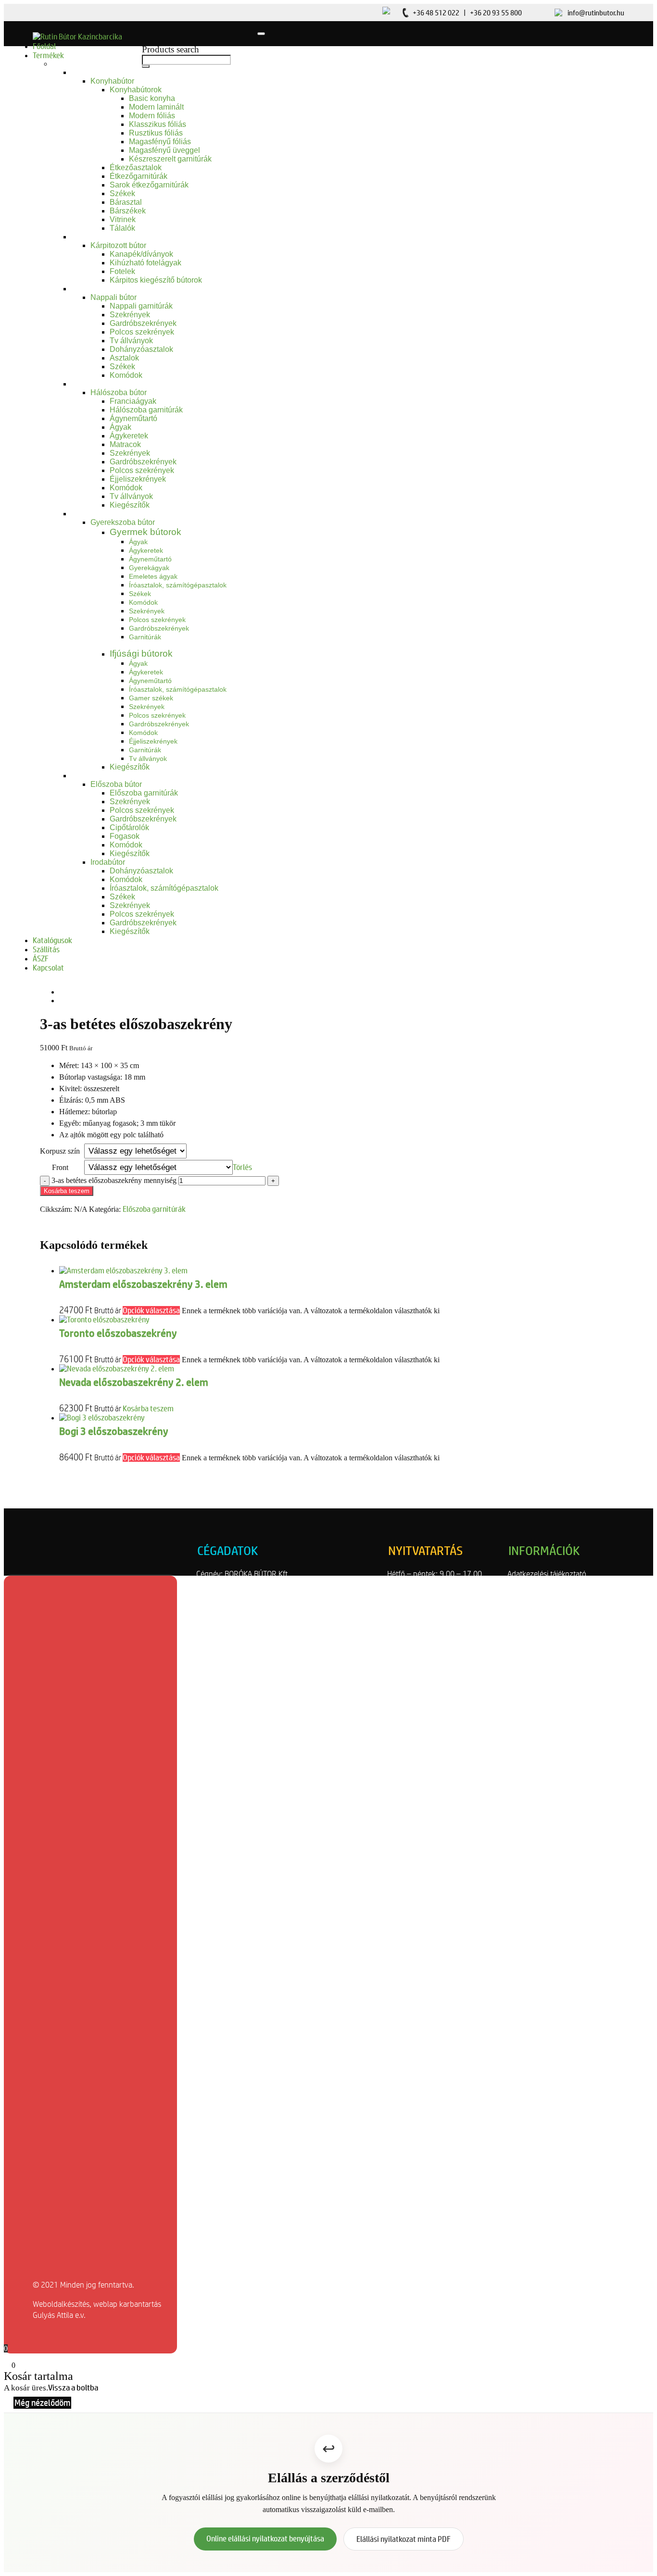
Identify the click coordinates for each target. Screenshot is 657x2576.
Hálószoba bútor (119, 392)
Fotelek (122, 271)
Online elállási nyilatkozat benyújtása (265, 2539)
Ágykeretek (129, 436)
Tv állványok (131, 341)
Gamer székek (151, 698)
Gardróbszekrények (143, 323)
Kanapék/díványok (141, 254)
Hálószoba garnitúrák (146, 410)
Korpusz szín (60, 1151)
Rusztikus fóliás (156, 133)
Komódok (126, 375)
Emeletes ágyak (153, 576)
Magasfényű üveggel (164, 150)
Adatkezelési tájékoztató (547, 1574)
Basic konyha (152, 98)
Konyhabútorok (136, 90)
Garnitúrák (145, 637)
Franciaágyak (133, 401)
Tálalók (122, 228)
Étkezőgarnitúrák (139, 176)
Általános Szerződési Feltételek (558, 1596)
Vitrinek (123, 219)
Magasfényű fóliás (160, 142)
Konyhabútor (112, 81)
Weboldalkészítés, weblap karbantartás (97, 2304)
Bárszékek (128, 211)
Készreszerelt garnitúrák (170, 159)
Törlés (242, 1167)
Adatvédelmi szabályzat (546, 1585)
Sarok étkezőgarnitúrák (149, 185)
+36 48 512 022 (436, 13)
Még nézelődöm (42, 2403)
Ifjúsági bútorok (141, 653)
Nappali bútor (114, 297)
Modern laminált (156, 107)
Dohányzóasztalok (141, 349)
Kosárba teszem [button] (148, 1408)
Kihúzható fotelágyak (145, 263)
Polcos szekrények (142, 332)
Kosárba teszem (67, 1191)
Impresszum (528, 1629)
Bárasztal (126, 202)
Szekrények (130, 315)
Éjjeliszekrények (138, 479)
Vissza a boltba (73, 2388)
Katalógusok (52, 940)
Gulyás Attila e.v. (59, 2315)
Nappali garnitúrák (141, 306)
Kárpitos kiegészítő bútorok (156, 280)
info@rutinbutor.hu (596, 13)
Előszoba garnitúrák (144, 793)
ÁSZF (41, 958)
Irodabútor (108, 862)
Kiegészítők (130, 505)
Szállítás (46, 949)
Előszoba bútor (116, 784)
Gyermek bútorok (145, 532)
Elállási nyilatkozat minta (548, 1618)
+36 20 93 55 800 (496, 13)
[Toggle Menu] (261, 34)
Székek (122, 193)
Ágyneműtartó (133, 418)
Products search (171, 49)
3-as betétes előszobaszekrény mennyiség (114, 1180)
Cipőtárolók (129, 828)
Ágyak (120, 427)
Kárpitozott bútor (118, 245)
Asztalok (124, 358)
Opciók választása (151, 1310)
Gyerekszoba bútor (123, 522)
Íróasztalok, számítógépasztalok (178, 585)
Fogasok (125, 836)
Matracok (125, 444)
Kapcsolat (48, 968)
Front (60, 1167)
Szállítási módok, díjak (544, 1607)
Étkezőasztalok (136, 168)
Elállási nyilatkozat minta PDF (404, 2539)
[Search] (146, 66)
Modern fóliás (152, 116)
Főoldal (44, 46)
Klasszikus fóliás (158, 124)
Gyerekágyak (149, 568)
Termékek (48, 55)
